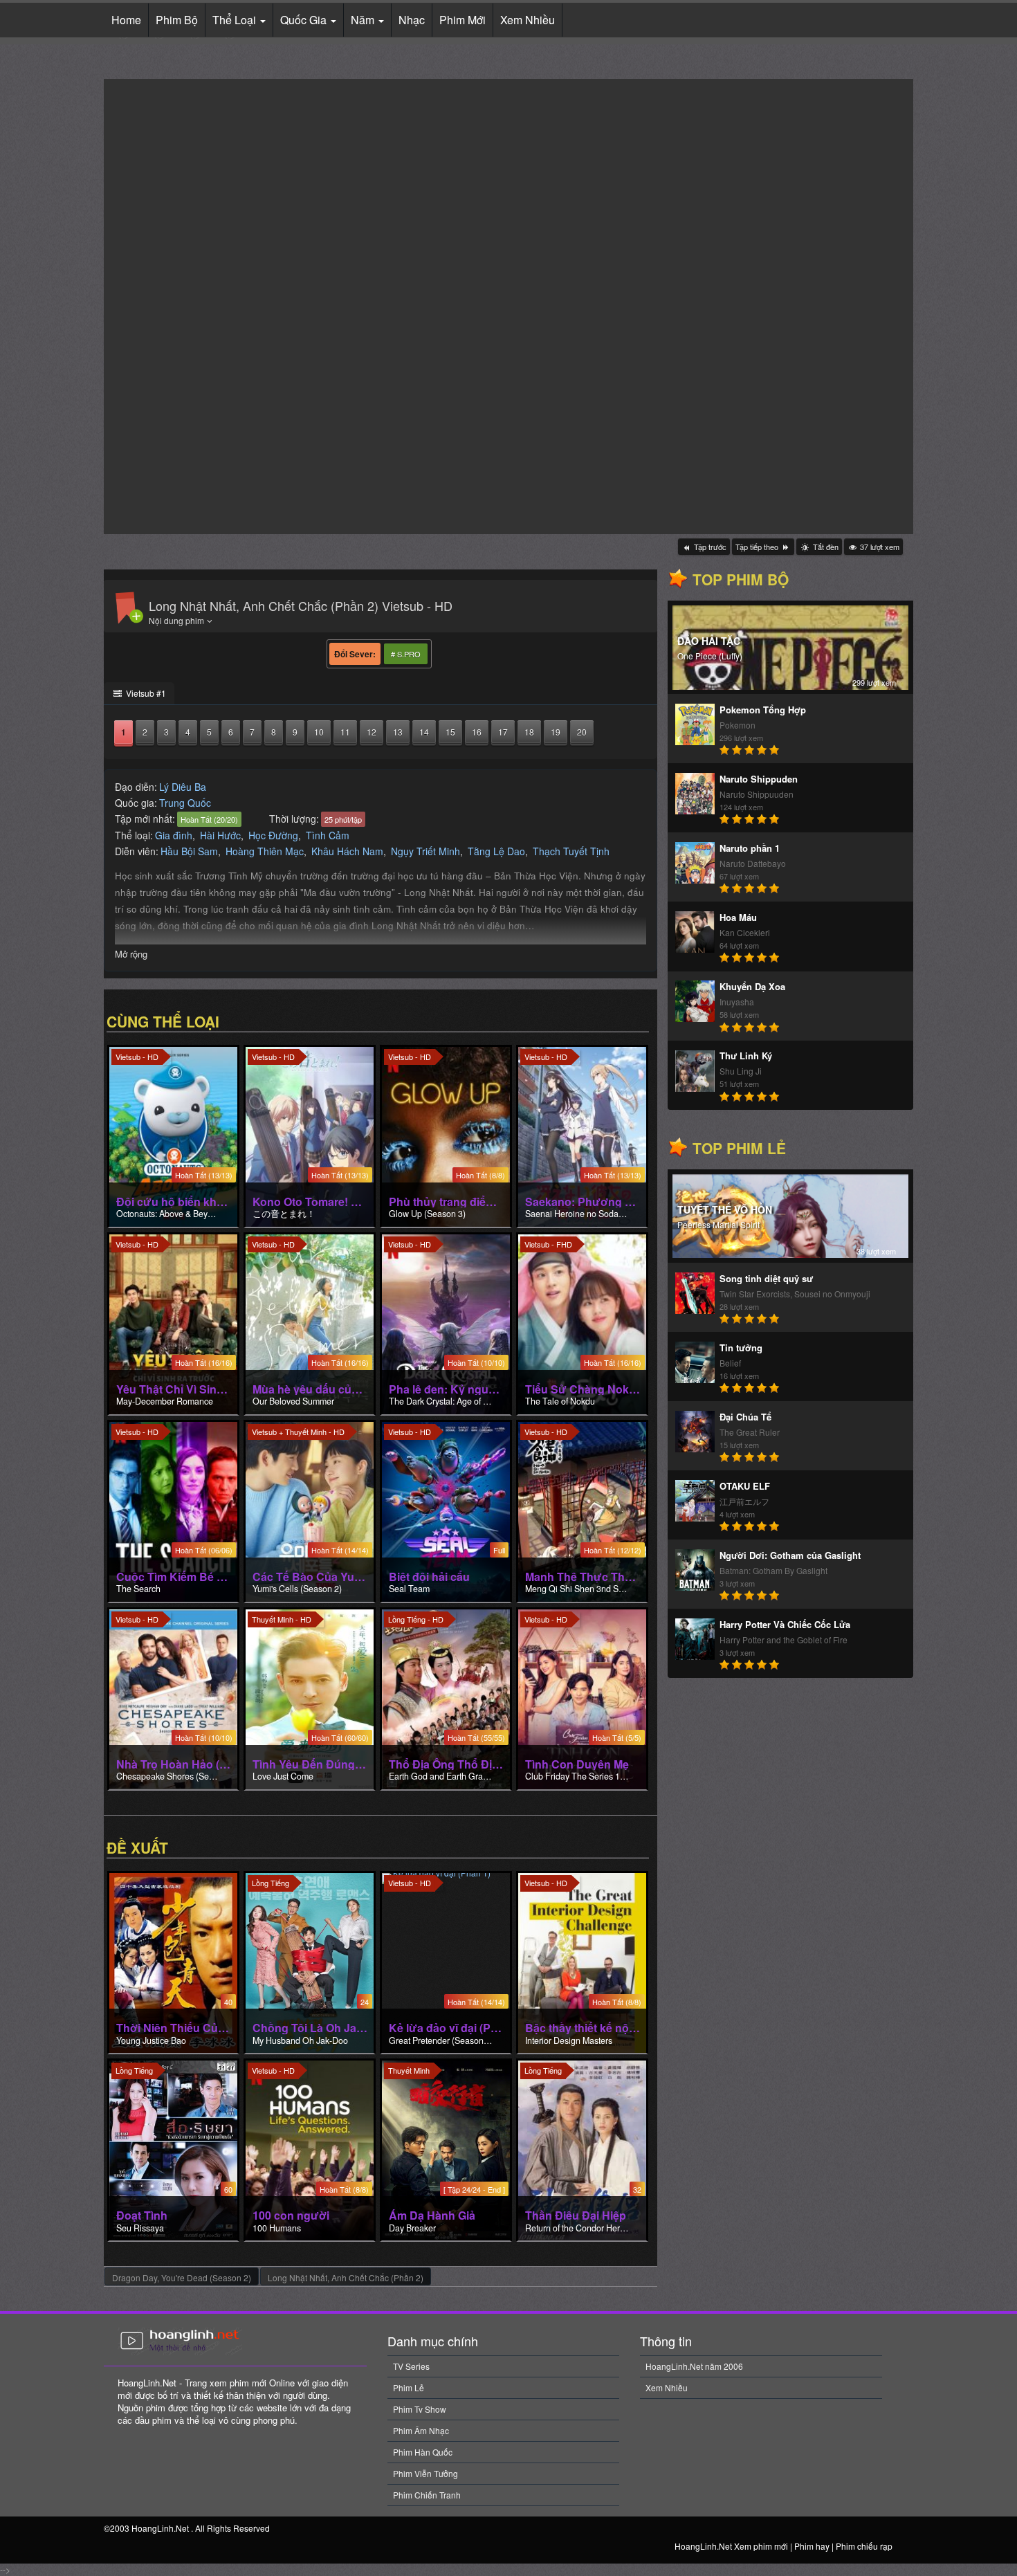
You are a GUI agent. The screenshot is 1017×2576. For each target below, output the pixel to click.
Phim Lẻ (409, 2387)
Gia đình (174, 835)
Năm (364, 20)
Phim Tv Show (420, 2409)
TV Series (411, 2366)
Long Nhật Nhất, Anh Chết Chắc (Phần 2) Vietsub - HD (301, 605)
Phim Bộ (177, 20)
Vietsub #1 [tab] (145, 693)
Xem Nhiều (528, 20)
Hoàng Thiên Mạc (265, 851)
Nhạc (412, 20)
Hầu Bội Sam (189, 851)
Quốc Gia (305, 20)
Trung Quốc (185, 803)
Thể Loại (236, 20)
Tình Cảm (328, 835)
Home (126, 20)
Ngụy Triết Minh (425, 851)
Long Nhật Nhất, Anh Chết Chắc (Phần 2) (346, 2277)
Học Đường (273, 835)
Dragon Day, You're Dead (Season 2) (182, 2277)
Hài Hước (220, 835)
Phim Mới (462, 20)
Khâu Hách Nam (347, 851)
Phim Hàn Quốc (423, 2452)
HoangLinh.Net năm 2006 (694, 2366)
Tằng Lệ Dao (496, 851)
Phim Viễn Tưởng (425, 2473)
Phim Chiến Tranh (427, 2495)
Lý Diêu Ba (183, 787)
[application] (508, 307)
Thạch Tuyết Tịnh (571, 851)
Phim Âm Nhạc (421, 2430)
